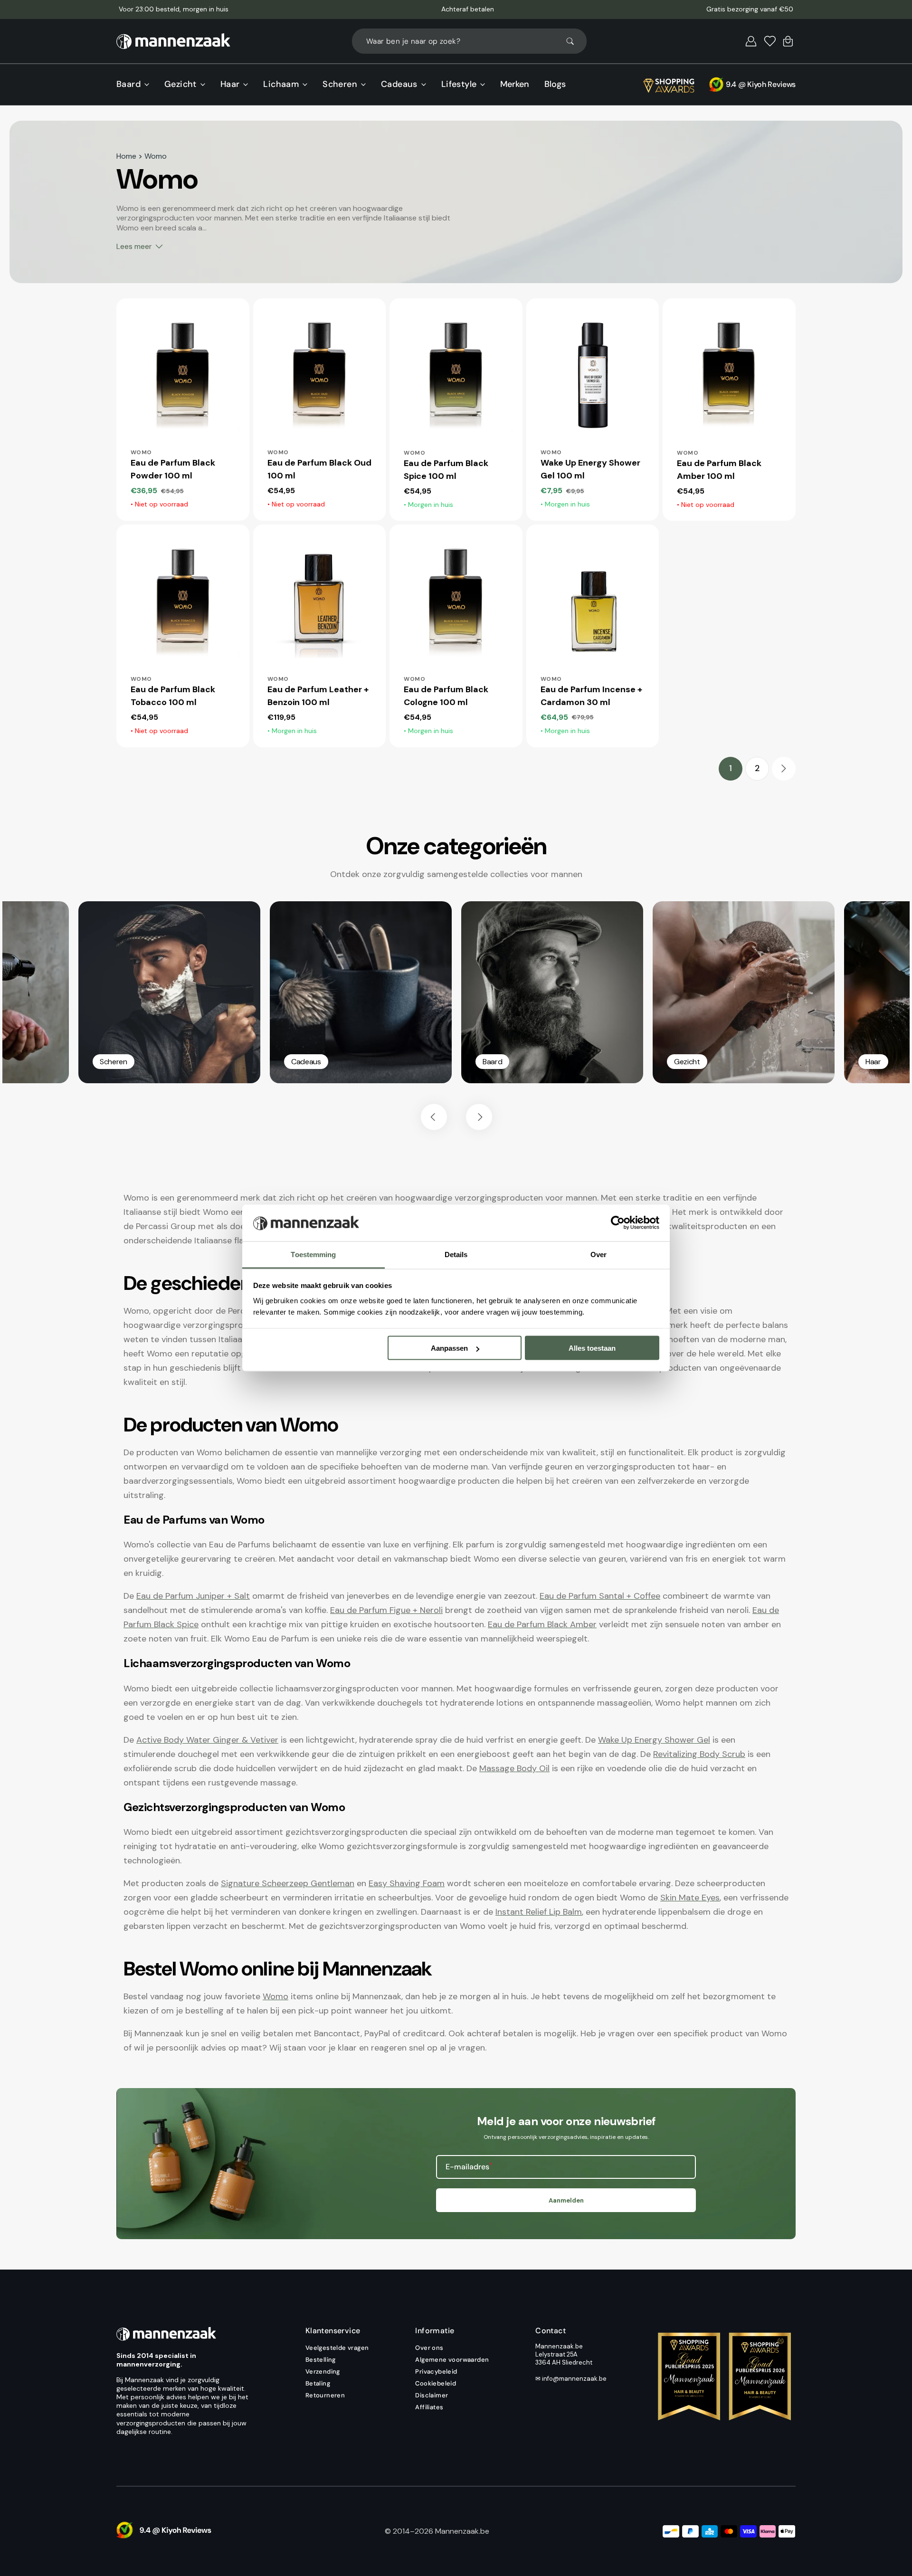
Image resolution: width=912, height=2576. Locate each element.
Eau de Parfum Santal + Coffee (600, 1596)
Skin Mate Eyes (690, 1898)
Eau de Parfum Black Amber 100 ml (719, 470)
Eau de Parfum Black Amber (542, 1624)
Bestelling (321, 2360)
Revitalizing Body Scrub (699, 1754)
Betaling (318, 2383)
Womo (275, 1996)
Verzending (323, 2371)
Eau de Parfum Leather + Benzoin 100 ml (318, 696)
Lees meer (134, 246)
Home (126, 156)
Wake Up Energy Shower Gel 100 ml (590, 469)
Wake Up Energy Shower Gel (654, 1740)
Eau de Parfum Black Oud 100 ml (319, 469)
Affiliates (429, 2407)
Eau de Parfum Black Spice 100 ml (446, 470)
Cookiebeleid (436, 2383)
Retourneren (325, 2395)
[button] (751, 41)
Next (479, 1117)
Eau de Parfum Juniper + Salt (193, 1596)
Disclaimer (432, 2395)
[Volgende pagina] (784, 769)
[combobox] (469, 41)
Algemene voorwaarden (452, 2360)
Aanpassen (449, 1348)
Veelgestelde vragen (337, 2348)
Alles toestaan (592, 1348)
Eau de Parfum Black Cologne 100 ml (446, 696)
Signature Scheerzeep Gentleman (288, 1883)
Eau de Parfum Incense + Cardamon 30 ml (591, 696)
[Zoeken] (574, 41)
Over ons (429, 2348)
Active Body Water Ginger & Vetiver (207, 1740)
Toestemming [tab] (313, 1254)
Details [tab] (456, 1254)
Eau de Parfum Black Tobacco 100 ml (173, 696)
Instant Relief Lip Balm (539, 1912)
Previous (434, 1117)
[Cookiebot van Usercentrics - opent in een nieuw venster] (618, 1223)
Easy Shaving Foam (407, 1883)
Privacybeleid (436, 2371)
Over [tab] (598, 1254)
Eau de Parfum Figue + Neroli (386, 1610)
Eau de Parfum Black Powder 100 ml (173, 469)
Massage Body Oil (514, 1768)
